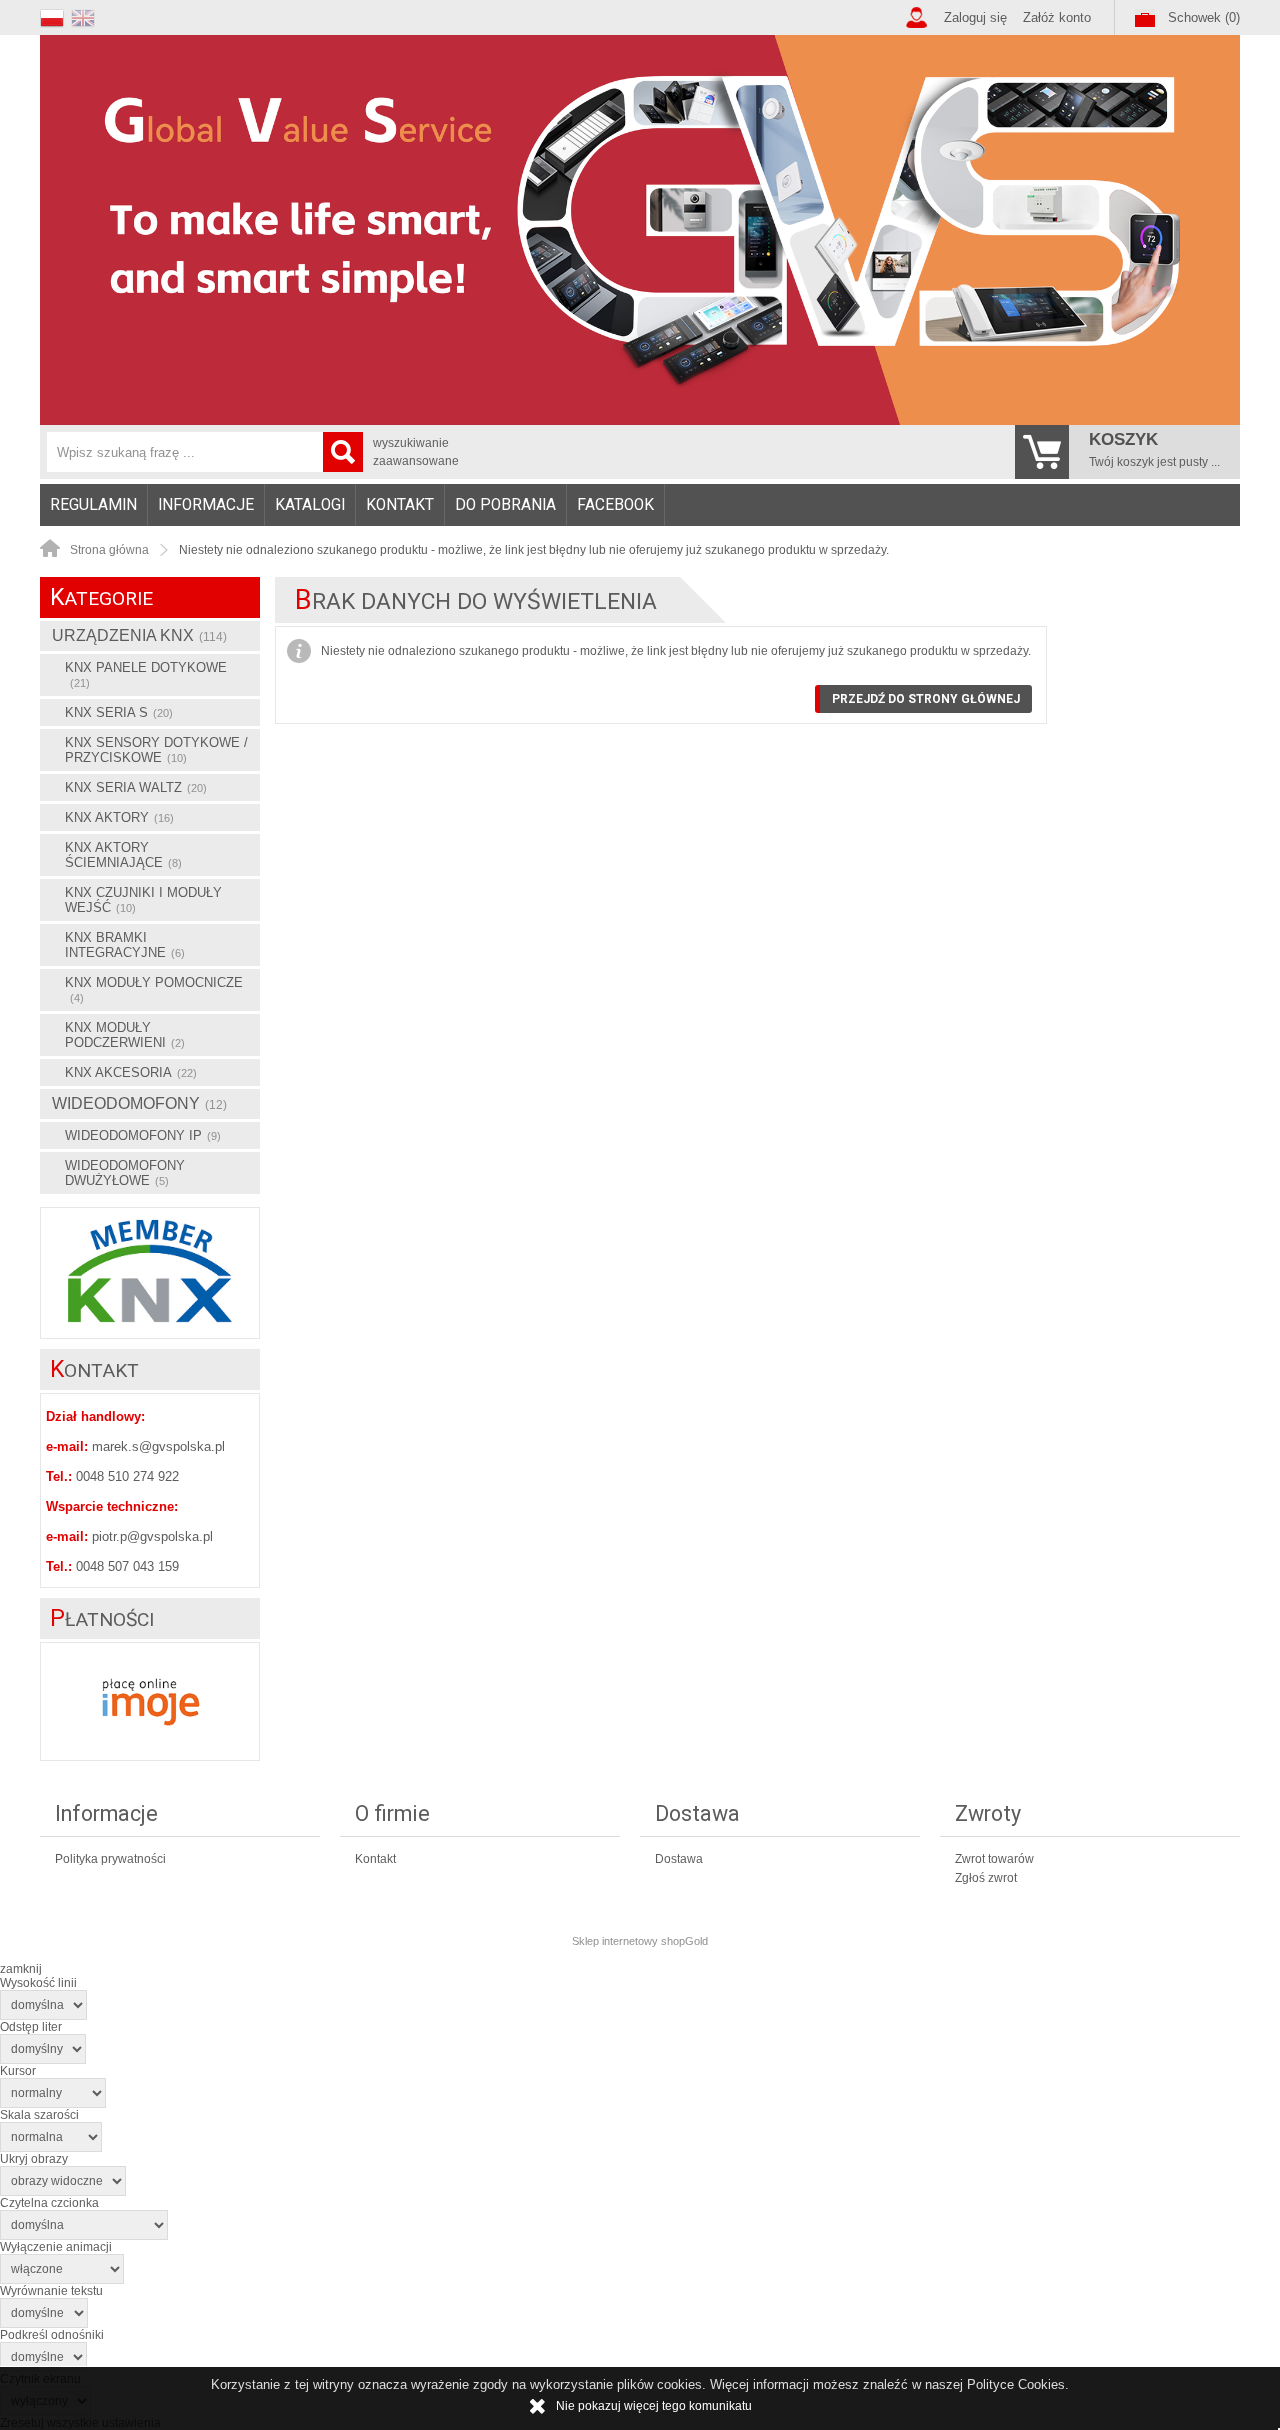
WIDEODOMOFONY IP (143, 1135)
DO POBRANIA (505, 505)
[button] (55, 15)
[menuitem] (94, 505)
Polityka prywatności (110, 1859)
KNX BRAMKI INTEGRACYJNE (125, 945)
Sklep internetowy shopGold (640, 1941)
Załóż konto (1057, 17)
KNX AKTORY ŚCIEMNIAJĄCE (123, 855)
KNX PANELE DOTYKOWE (146, 674)
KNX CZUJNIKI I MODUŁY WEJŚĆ (143, 900)
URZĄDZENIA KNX (139, 635)
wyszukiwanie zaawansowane (416, 452)
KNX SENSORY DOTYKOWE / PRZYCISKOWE (156, 750)
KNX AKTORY (119, 817)
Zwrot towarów (994, 1859)
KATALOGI (310, 505)
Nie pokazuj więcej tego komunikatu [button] (654, 2406)
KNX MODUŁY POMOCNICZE (154, 989)
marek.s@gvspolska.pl (158, 1446)
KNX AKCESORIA (131, 1072)
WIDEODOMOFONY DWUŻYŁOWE (125, 1173)
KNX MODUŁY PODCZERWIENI (125, 1035)
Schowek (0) (1204, 17)
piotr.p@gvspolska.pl (152, 1536)
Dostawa (679, 1859)
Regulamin (93, 505)
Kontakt (400, 505)
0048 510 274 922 (127, 1476)
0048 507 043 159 (127, 1566)
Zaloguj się (975, 17)
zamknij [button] (21, 1969)
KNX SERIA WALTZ (136, 787)
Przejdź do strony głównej (926, 699)
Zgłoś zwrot (986, 1878)
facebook (615, 505)
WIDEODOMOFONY (139, 1103)
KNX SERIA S (119, 712)
